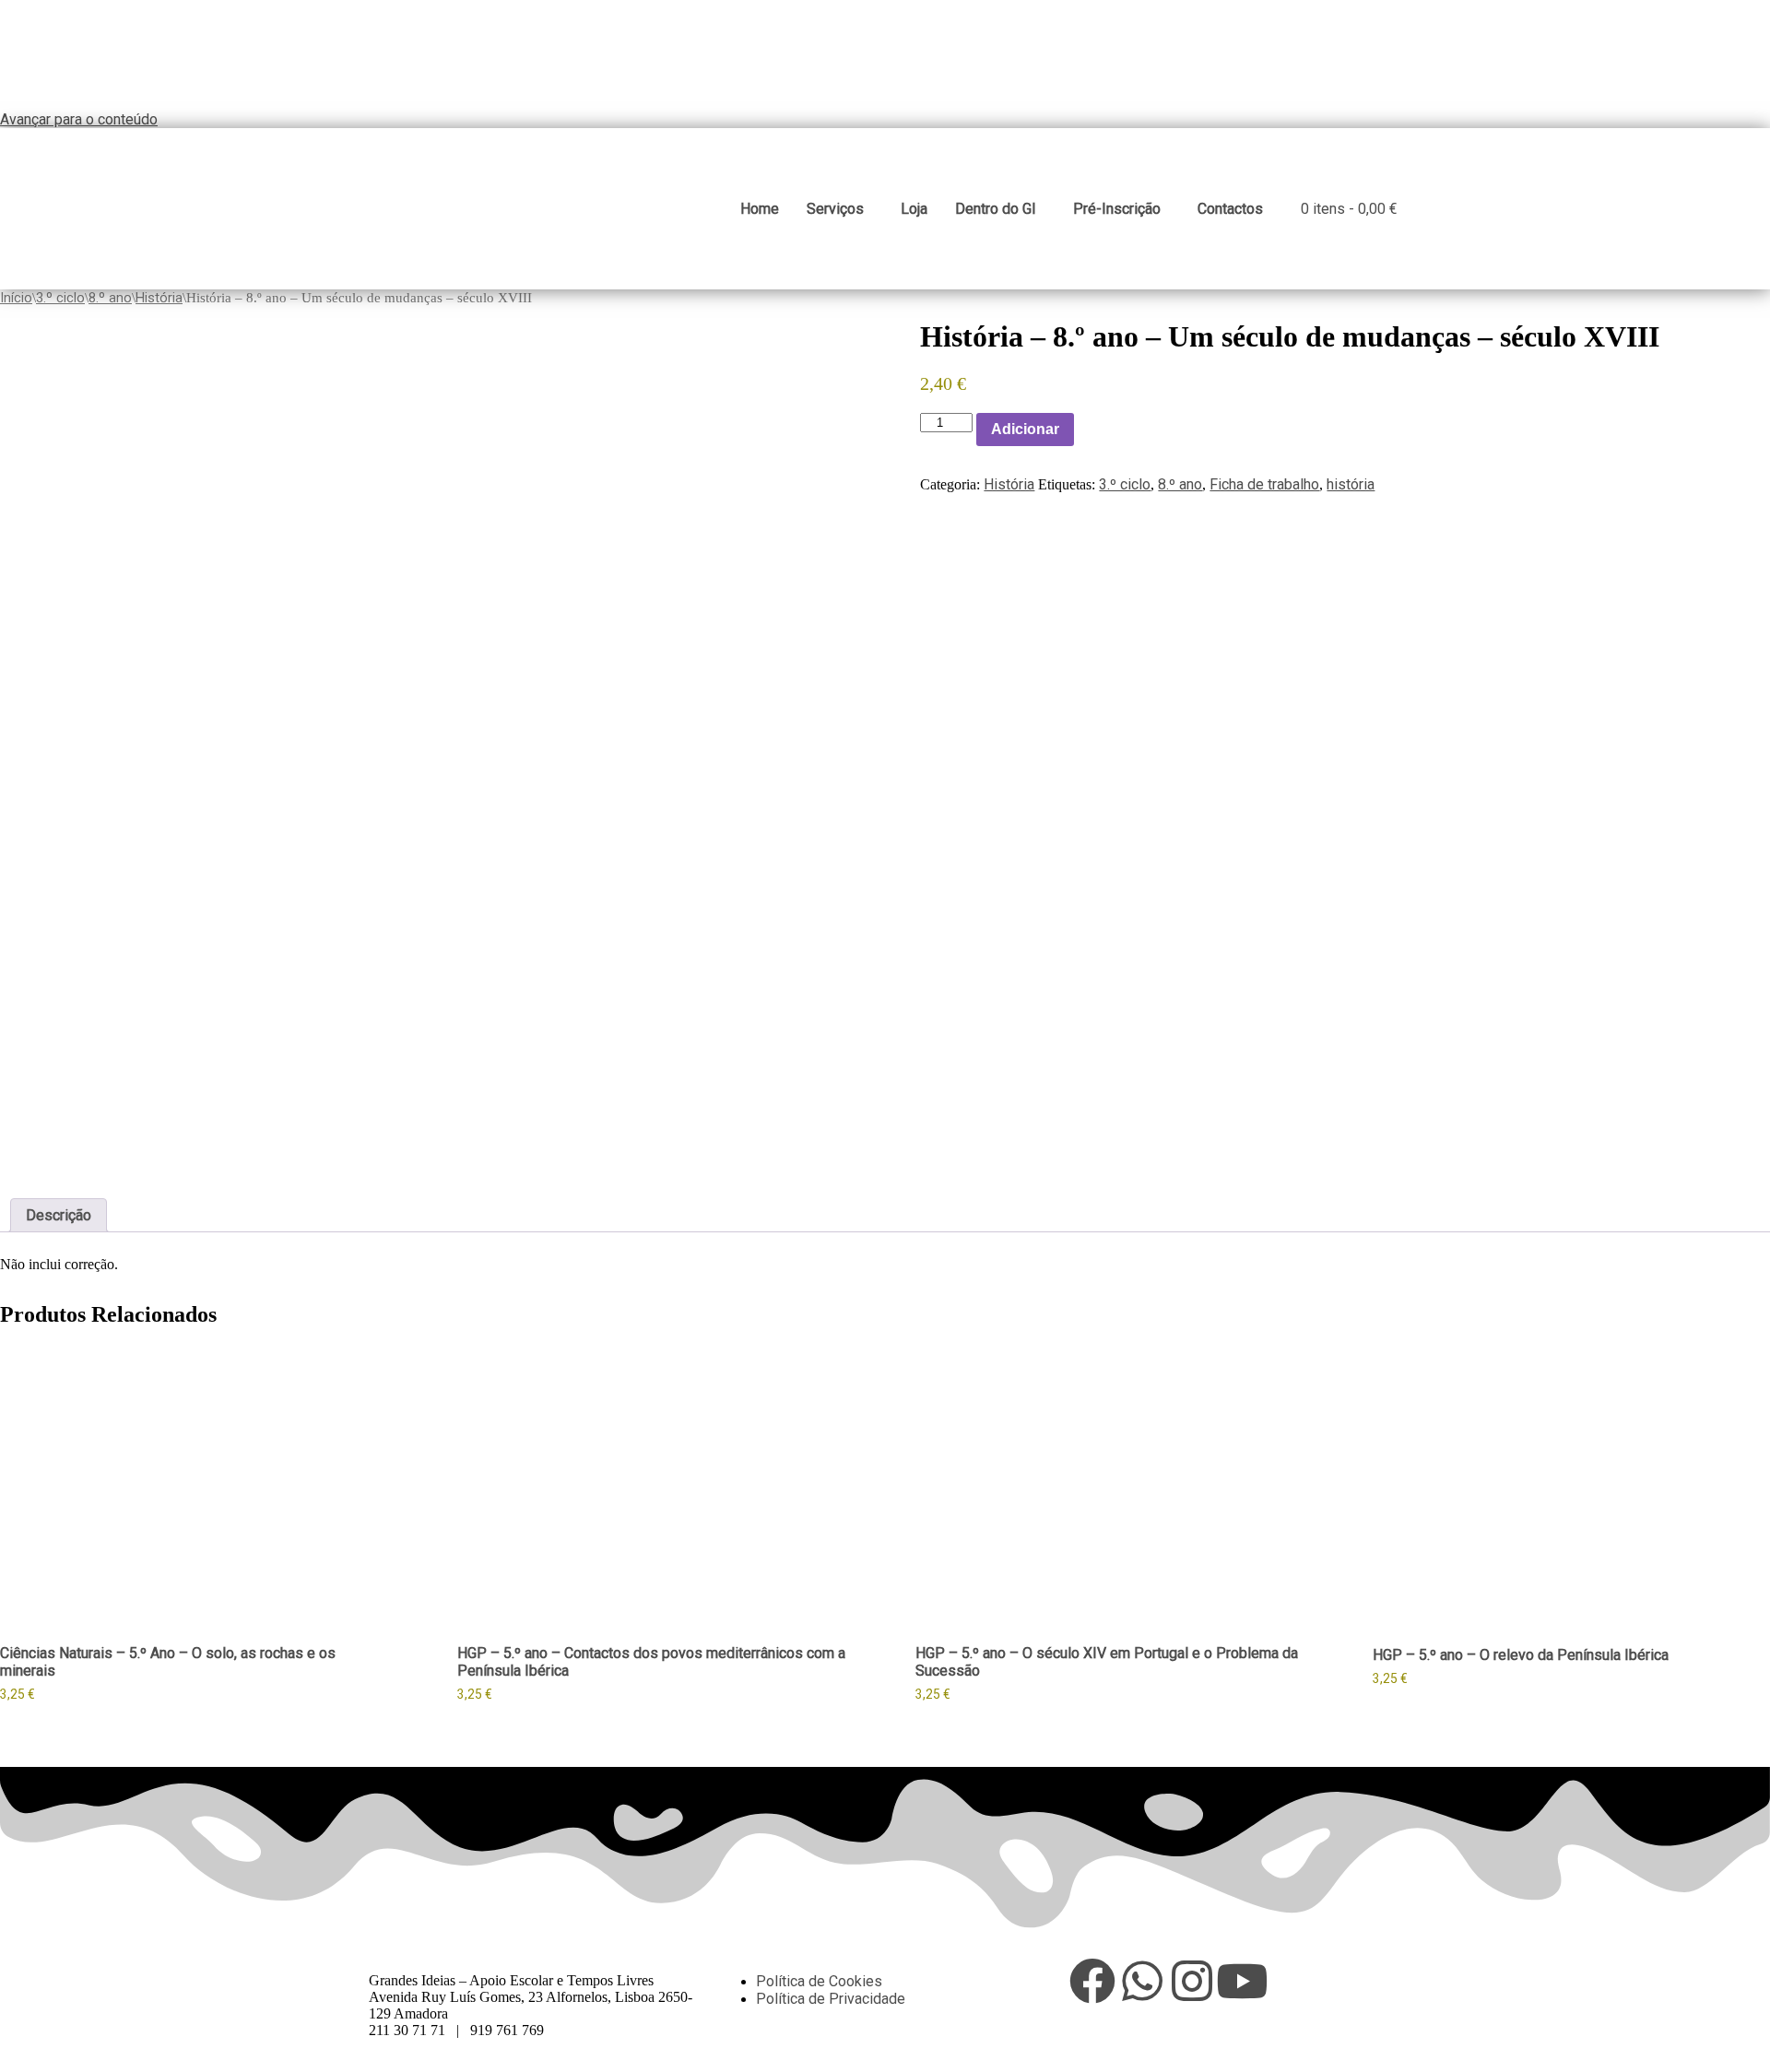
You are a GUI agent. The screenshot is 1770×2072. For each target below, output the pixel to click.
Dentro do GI (996, 209)
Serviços (835, 209)
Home (760, 209)
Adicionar (1025, 429)
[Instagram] (1192, 1981)
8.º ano (110, 298)
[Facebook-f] (1092, 1981)
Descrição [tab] (59, 1215)
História (159, 298)
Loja (914, 209)
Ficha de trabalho (1264, 484)
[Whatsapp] (1142, 1981)
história (1351, 484)
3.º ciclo (60, 298)
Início (16, 298)
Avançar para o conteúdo (79, 119)
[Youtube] (1242, 1981)
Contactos (1230, 209)
